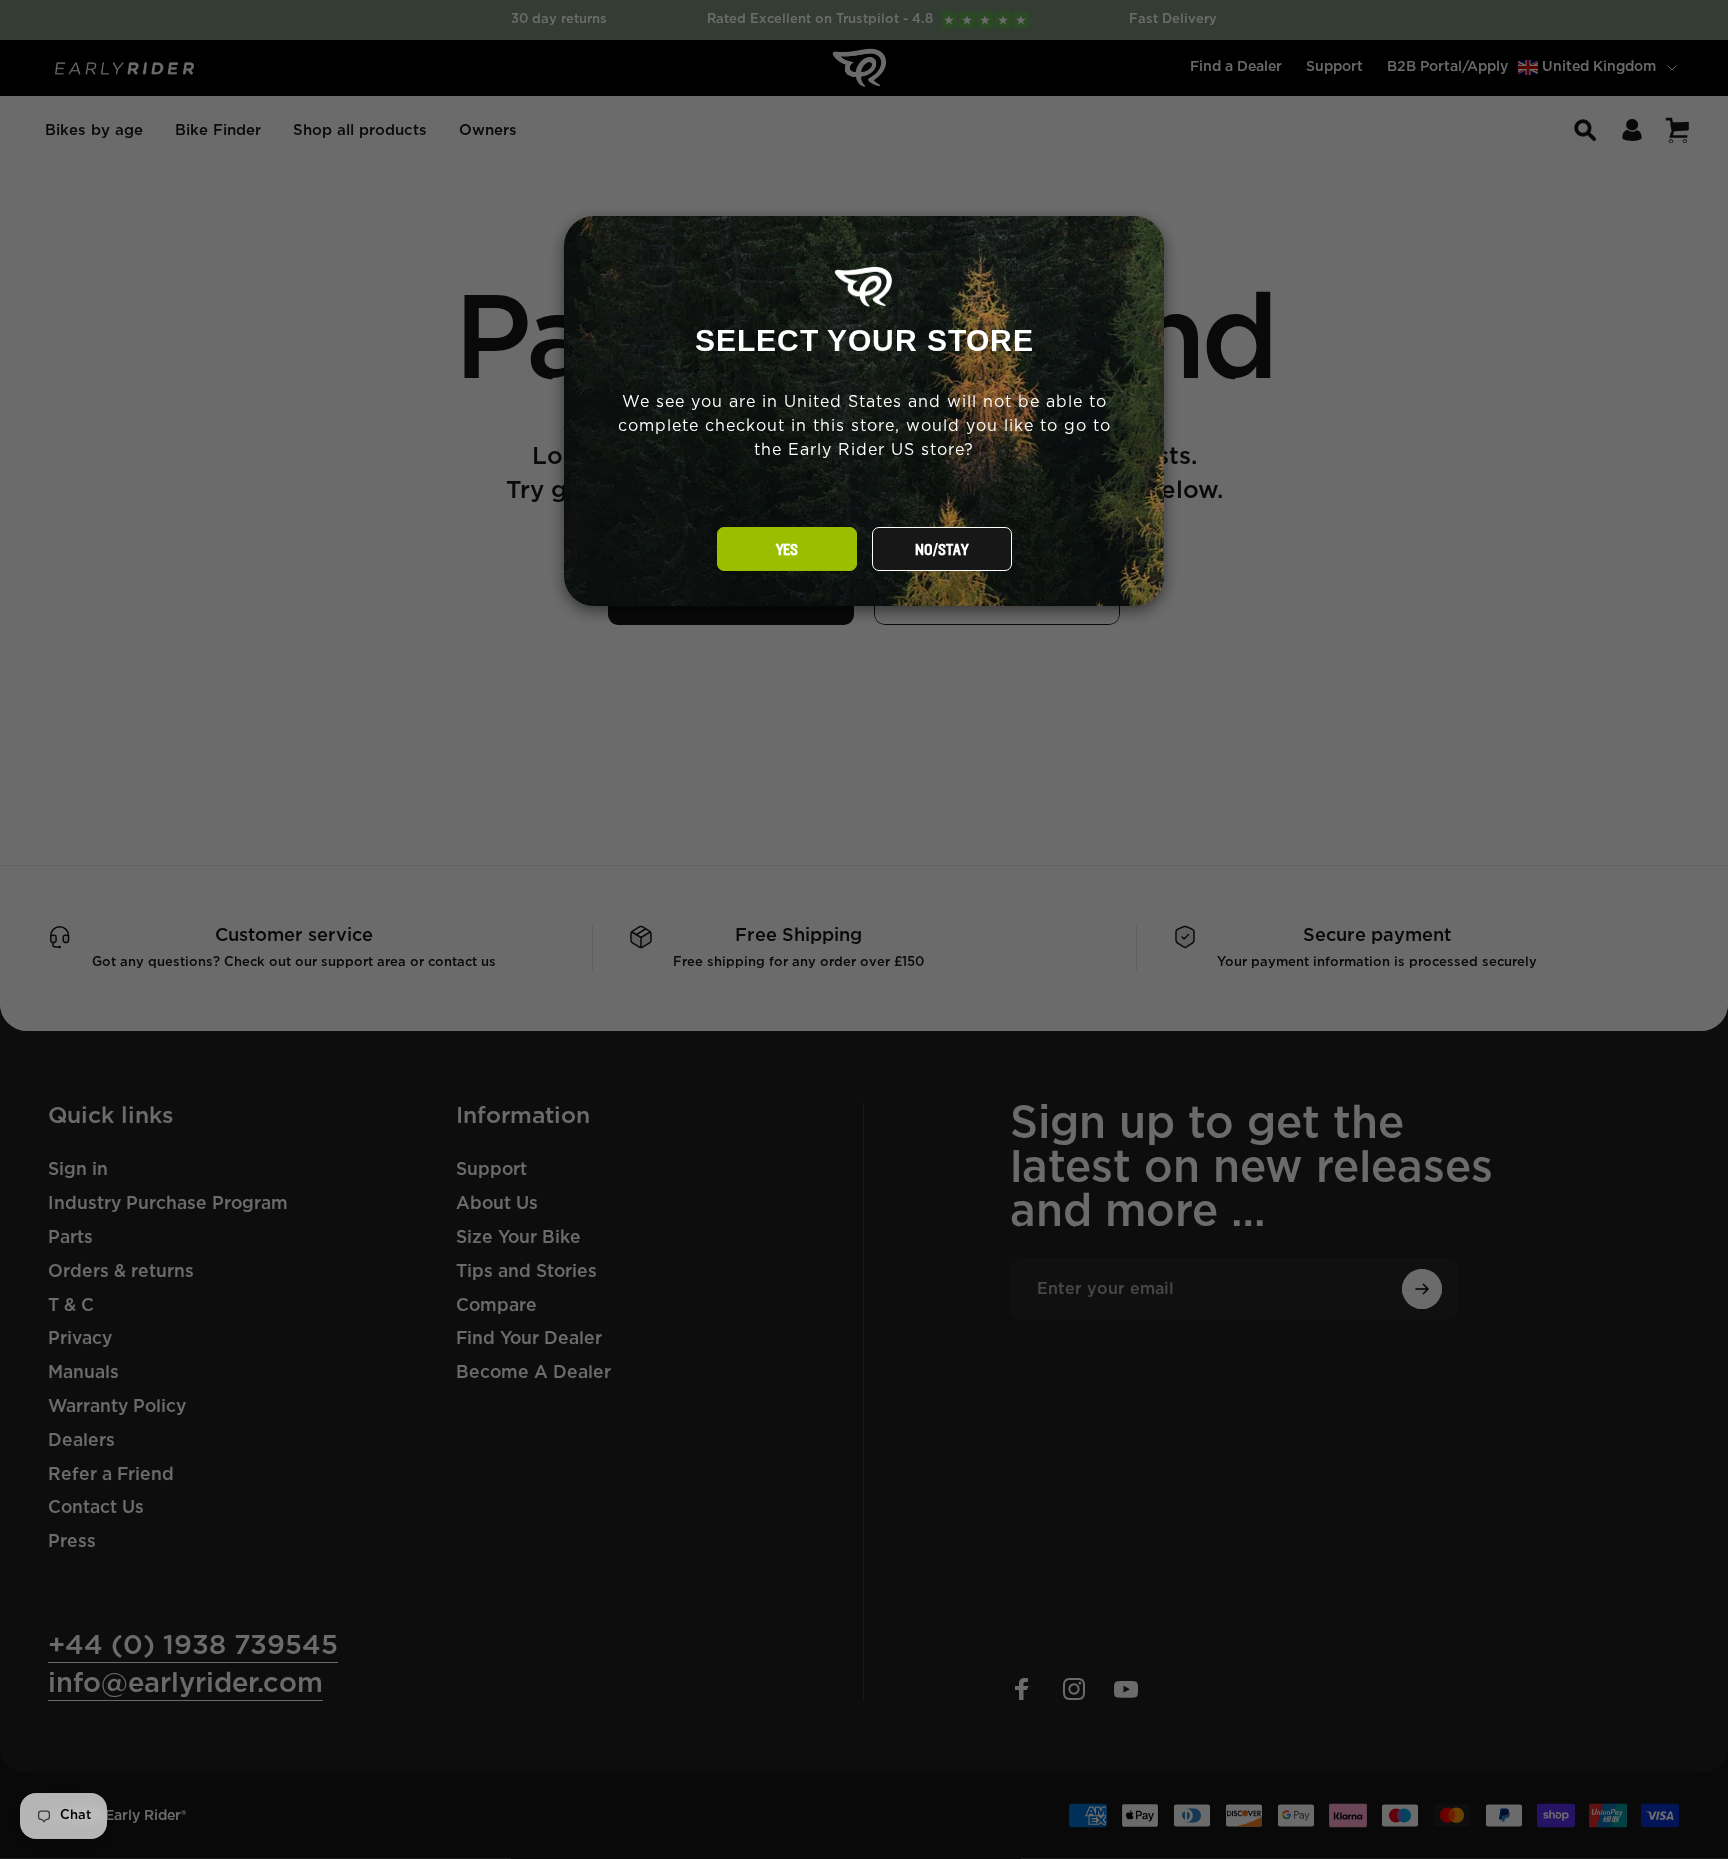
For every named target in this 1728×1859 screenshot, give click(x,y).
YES (787, 550)
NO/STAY (941, 550)
